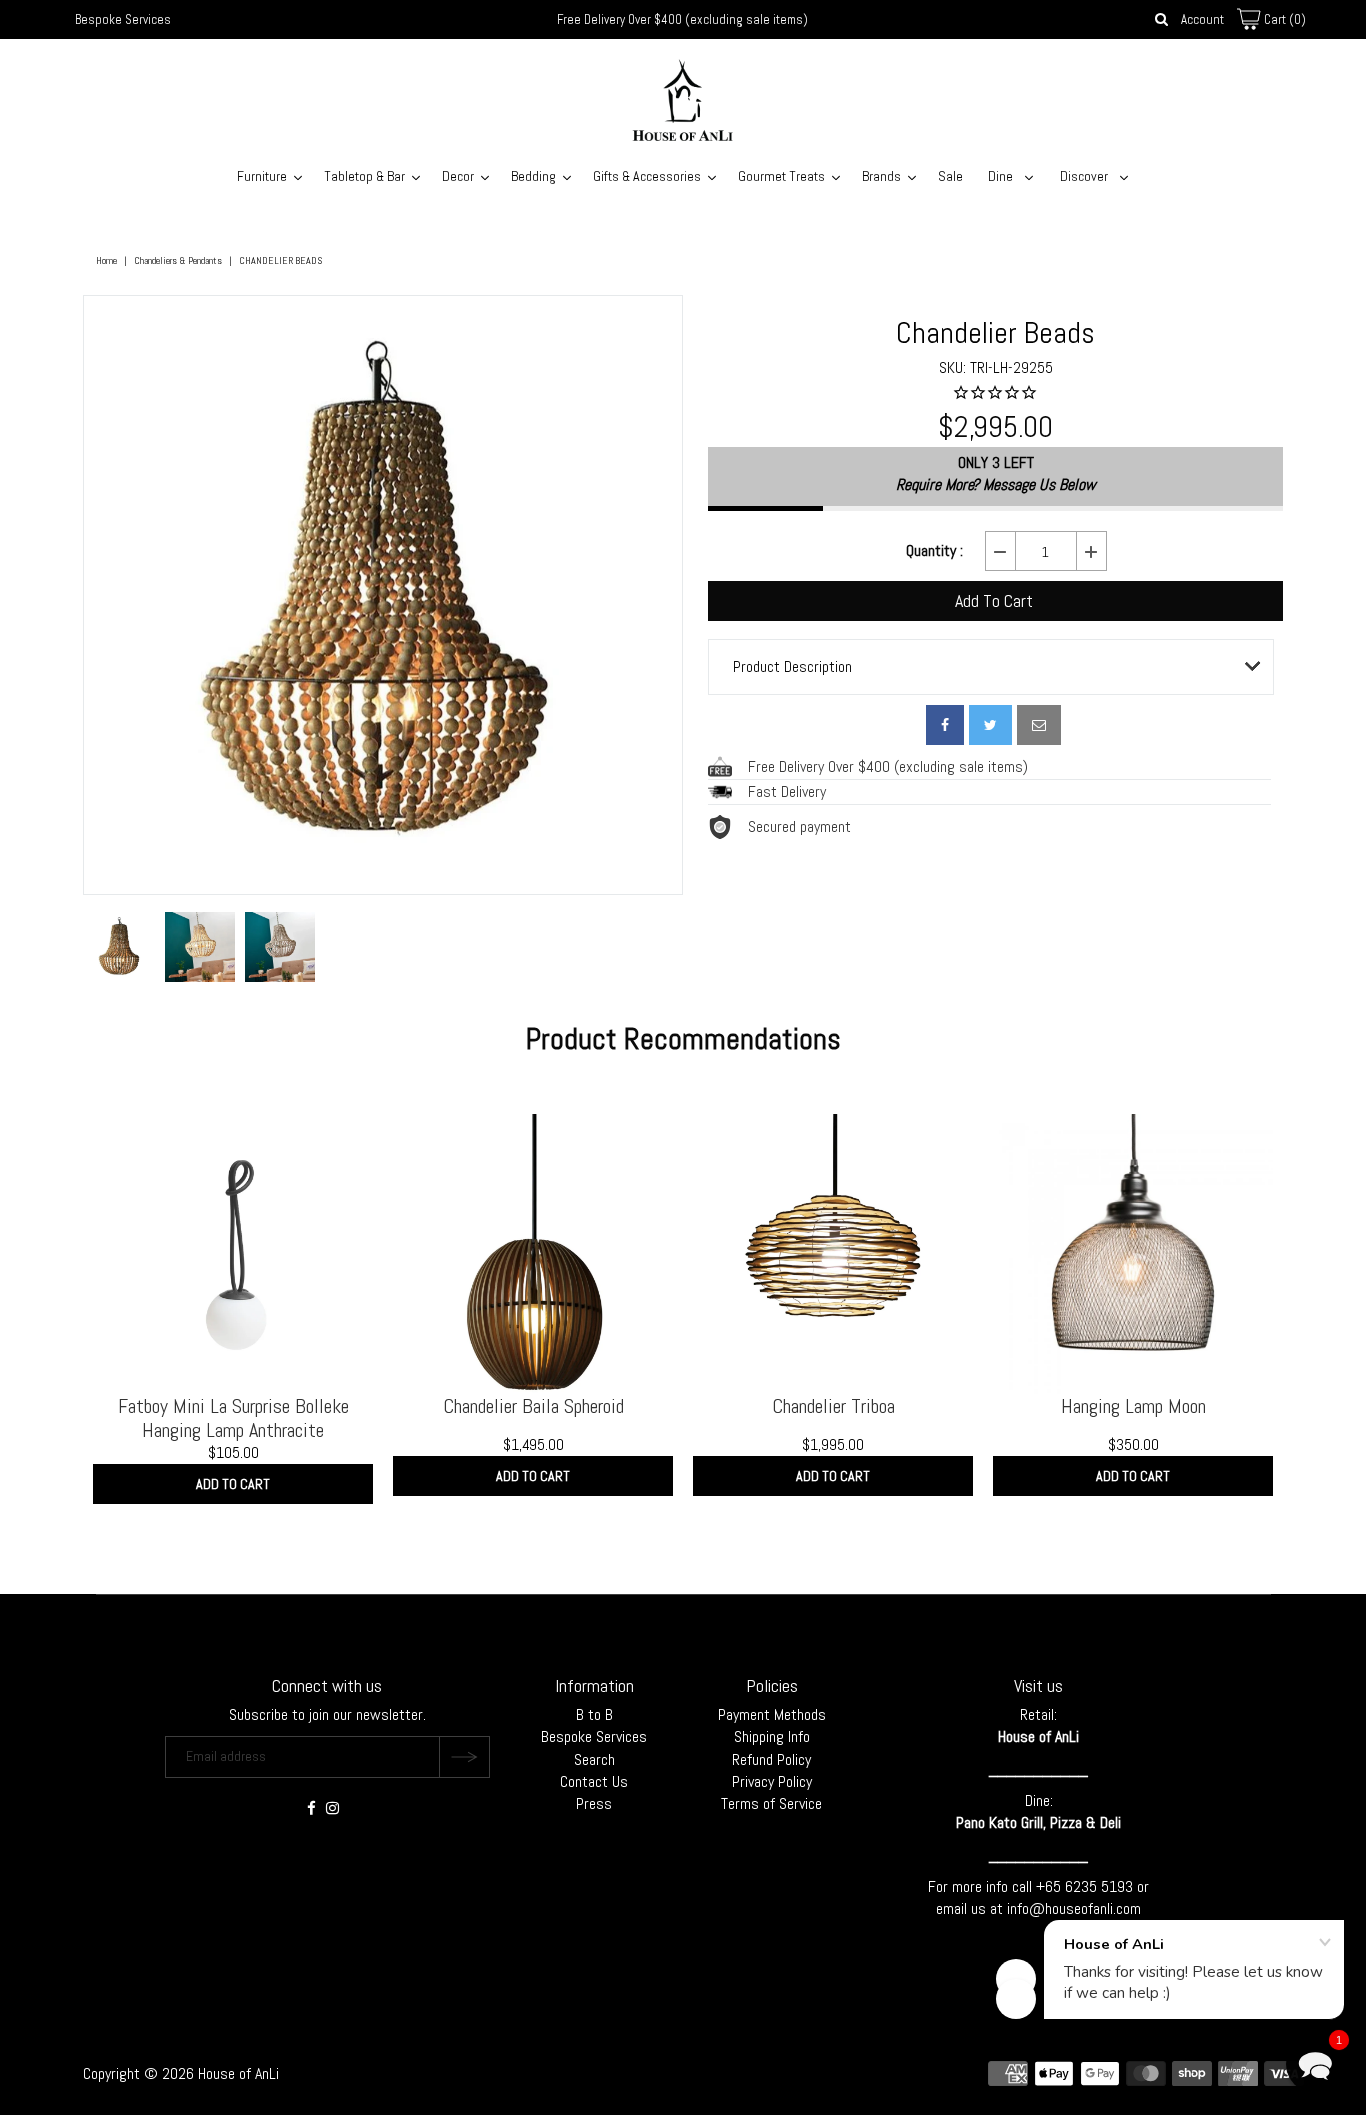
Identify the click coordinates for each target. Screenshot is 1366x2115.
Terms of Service (771, 1803)
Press (594, 1803)
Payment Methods (772, 1714)
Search (594, 1759)
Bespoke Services (123, 19)
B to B (594, 1714)
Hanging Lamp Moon (1133, 1406)
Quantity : (934, 551)
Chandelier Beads (995, 333)
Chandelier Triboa (833, 1406)
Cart (1283, 19)
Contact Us (594, 1781)
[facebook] (945, 725)
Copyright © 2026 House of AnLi (181, 2073)
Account (1202, 19)
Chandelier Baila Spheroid (533, 1406)
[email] (1039, 725)
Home (106, 260)
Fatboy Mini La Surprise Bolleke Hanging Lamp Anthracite (233, 1418)
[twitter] (990, 725)
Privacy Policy (772, 1781)
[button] (1315, 2064)
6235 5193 (1101, 1886)
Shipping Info (772, 1736)
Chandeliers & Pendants (178, 260)
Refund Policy (771, 1759)
